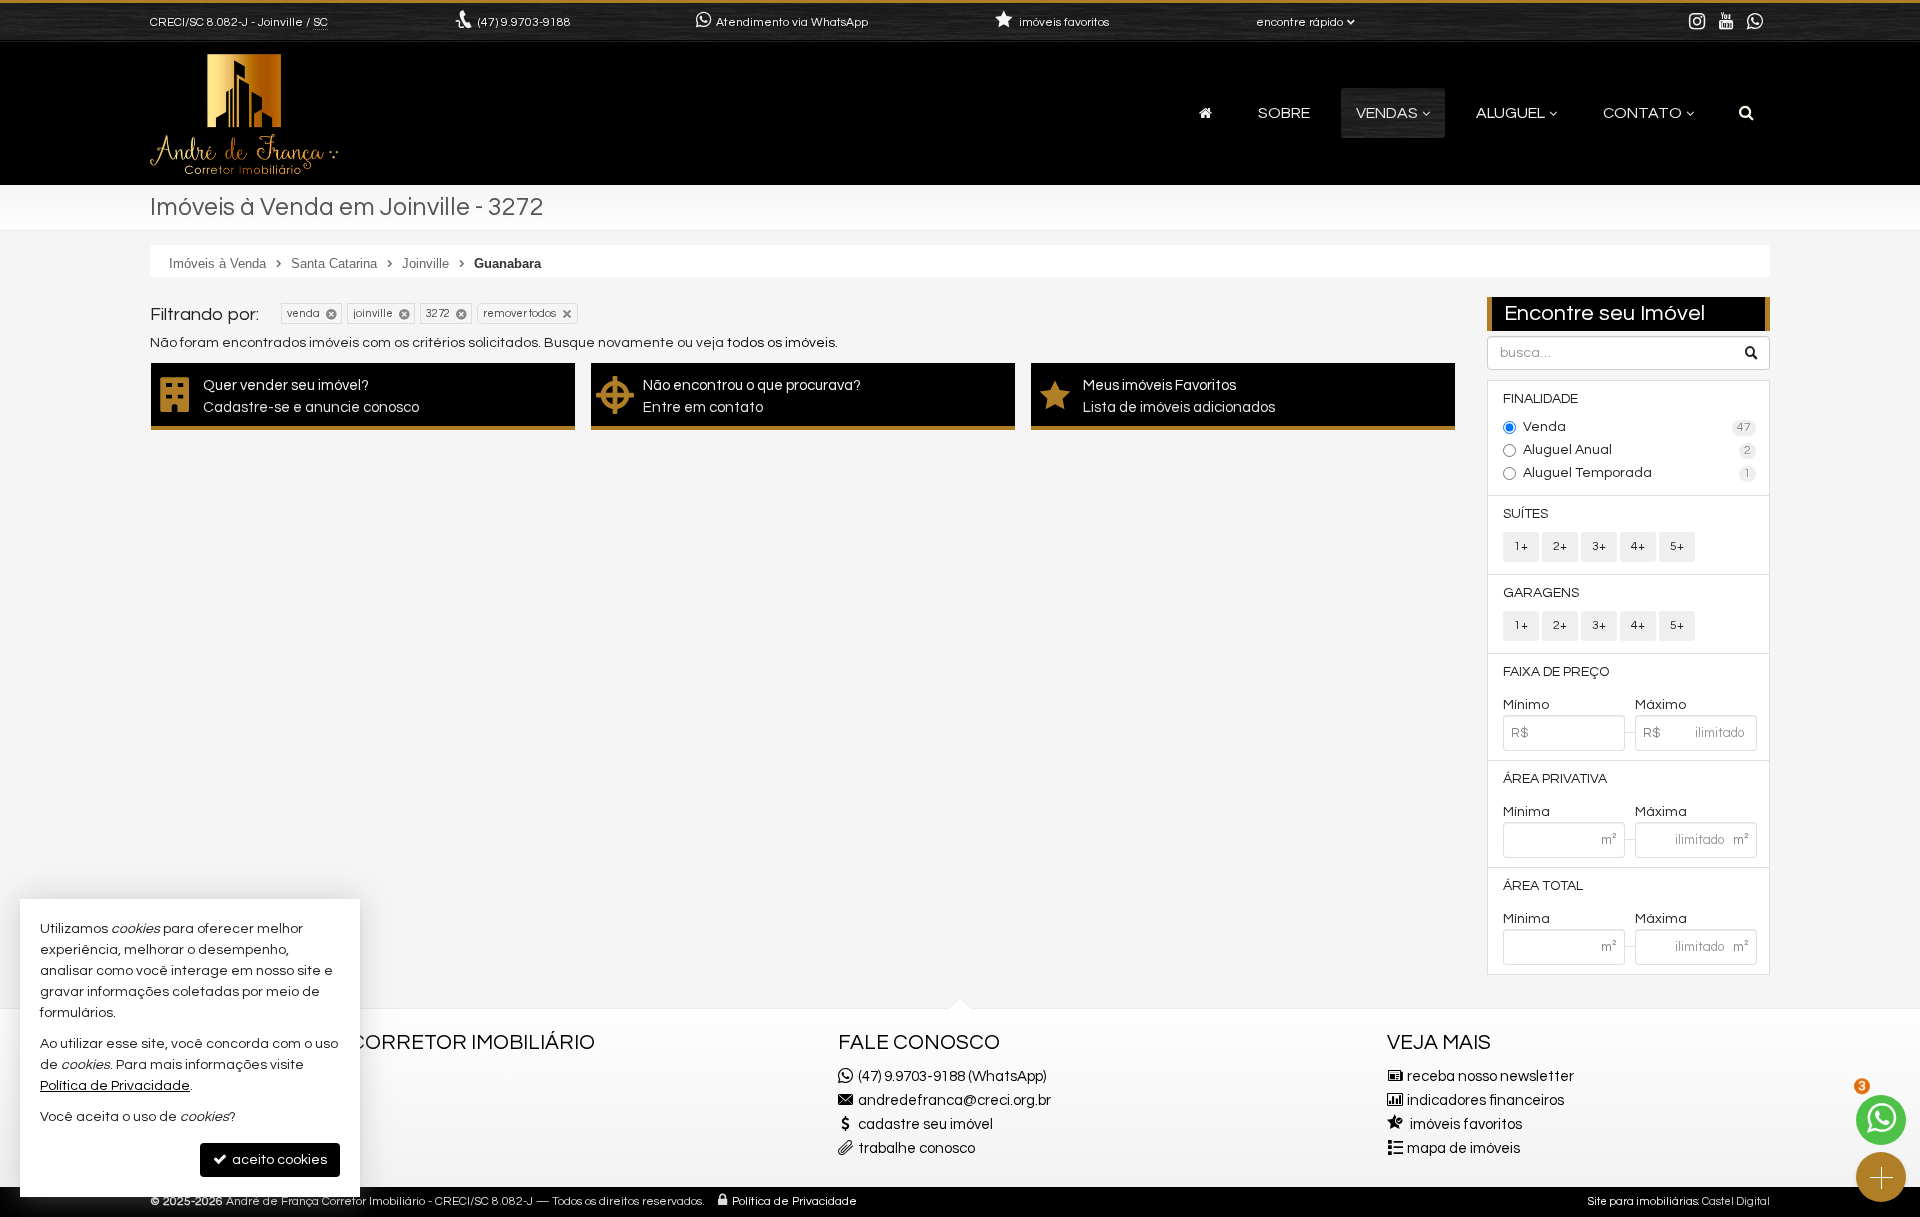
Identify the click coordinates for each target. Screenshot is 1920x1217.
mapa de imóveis (1463, 1148)
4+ (1638, 546)
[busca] (1746, 113)
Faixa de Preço (1556, 672)
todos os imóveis (781, 343)
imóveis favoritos (1466, 1124)
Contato (1642, 113)
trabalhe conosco (916, 1148)
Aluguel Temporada (1637, 473)
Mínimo (1526, 705)
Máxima (1661, 812)
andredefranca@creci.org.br (954, 1100)
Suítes (1525, 514)
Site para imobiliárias (1643, 1201)
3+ (1599, 546)
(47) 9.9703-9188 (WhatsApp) (952, 1076)
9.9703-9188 (524, 22)
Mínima (1526, 812)
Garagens (1541, 593)
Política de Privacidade (794, 1201)
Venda (1637, 427)
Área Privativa (1555, 779)
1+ (1521, 546)
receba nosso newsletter (1490, 1076)
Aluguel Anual (1637, 450)
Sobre (1284, 113)
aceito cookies (278, 1160)
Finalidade (1540, 399)
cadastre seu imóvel (925, 1124)
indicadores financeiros (1485, 1100)
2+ (1560, 546)
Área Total (1543, 886)
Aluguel (1510, 113)
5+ (1677, 546)
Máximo (1660, 705)
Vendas (1387, 113)
